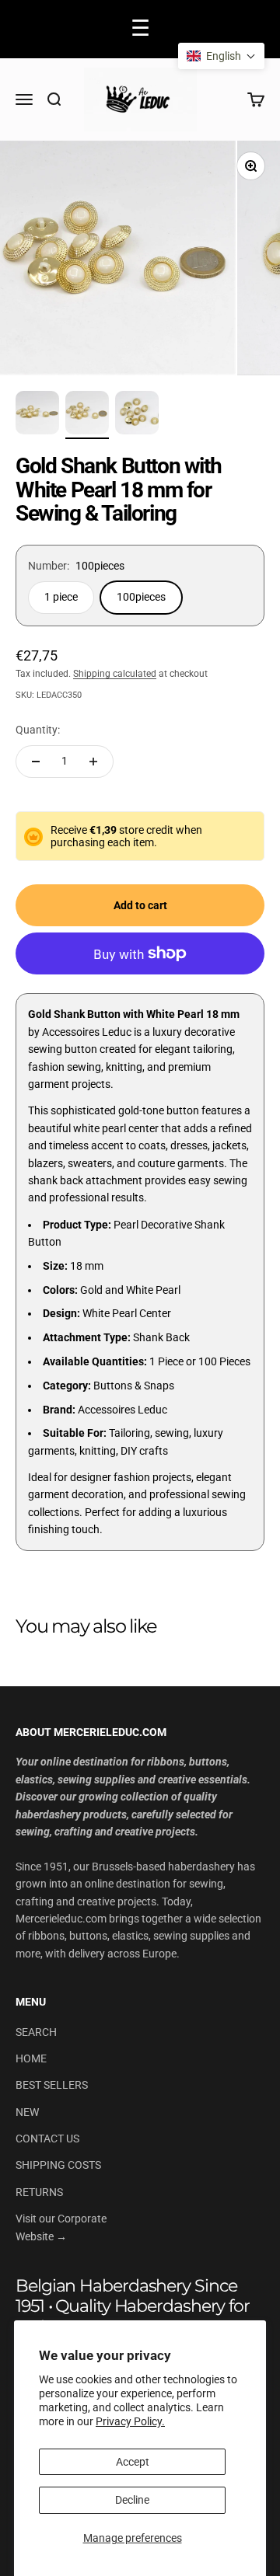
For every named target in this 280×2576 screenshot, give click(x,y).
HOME (31, 2058)
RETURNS (39, 2192)
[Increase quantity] (93, 762)
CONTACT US (47, 2139)
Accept (133, 2462)
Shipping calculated (115, 674)
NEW (27, 2112)
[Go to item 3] (137, 415)
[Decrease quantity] (36, 762)
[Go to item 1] (37, 415)
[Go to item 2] (87, 415)
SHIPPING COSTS (58, 2165)
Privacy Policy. (130, 2421)
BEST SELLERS (52, 2085)
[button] (221, 56)
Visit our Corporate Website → (61, 2227)
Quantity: (38, 730)
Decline (132, 2500)
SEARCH (36, 2032)
